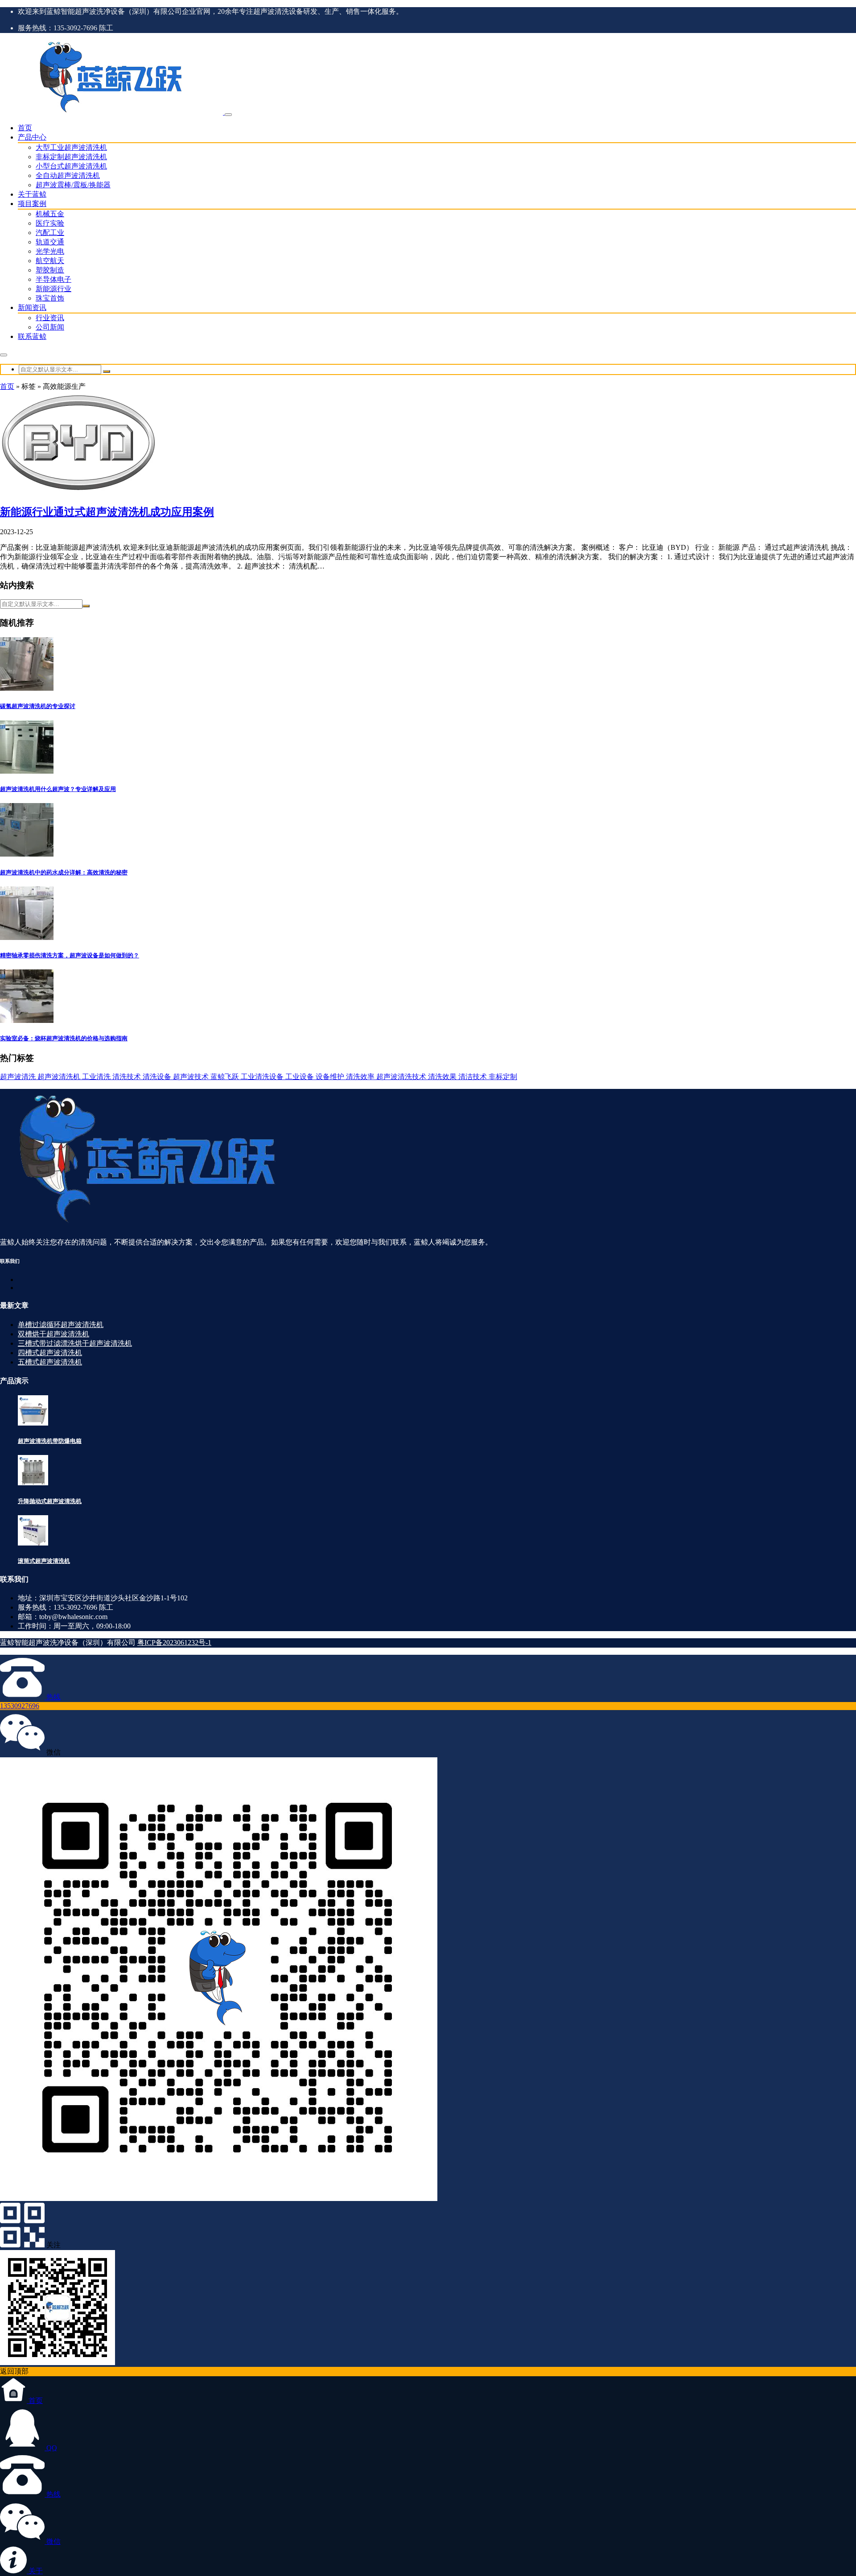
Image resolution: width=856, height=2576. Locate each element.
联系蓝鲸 (32, 336)
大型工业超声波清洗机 (71, 147)
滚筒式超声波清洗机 (44, 1561)
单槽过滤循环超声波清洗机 (61, 1325)
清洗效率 (361, 1077)
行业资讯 (50, 318)
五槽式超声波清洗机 (50, 1362)
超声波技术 (192, 1077)
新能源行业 (53, 289)
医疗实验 (50, 223)
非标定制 (503, 1077)
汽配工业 (50, 233)
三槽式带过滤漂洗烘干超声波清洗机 (75, 1343)
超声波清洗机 (60, 1077)
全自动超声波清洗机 (68, 175)
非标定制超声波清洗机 (71, 157)
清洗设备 (158, 1077)
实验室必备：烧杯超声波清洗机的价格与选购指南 (64, 1038)
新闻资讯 (32, 307)
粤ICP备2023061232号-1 (174, 1642)
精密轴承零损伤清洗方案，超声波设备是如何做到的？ (70, 955)
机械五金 (50, 214)
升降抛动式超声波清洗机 (50, 1501)
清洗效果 (443, 1077)
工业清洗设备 (263, 1077)
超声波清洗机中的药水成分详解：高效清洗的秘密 (64, 872)
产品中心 (32, 137)
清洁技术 (473, 1077)
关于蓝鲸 (32, 194)
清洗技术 (128, 1077)
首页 (25, 128)
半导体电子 (53, 279)
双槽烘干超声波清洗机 (53, 1334)
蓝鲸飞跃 (226, 1077)
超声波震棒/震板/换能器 (73, 185)
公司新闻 (50, 327)
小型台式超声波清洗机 (71, 166)
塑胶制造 (50, 270)
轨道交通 (50, 242)
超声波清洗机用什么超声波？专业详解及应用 (58, 789)
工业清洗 (97, 1077)
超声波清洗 (19, 1077)
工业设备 (300, 1077)
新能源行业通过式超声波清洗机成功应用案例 (107, 512)
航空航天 (50, 261)
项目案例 (32, 204)
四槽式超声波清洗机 (50, 1353)
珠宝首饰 (50, 298)
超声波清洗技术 (402, 1077)
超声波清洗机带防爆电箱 (50, 1441)
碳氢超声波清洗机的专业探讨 (38, 706)
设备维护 (331, 1077)
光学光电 (50, 251)
